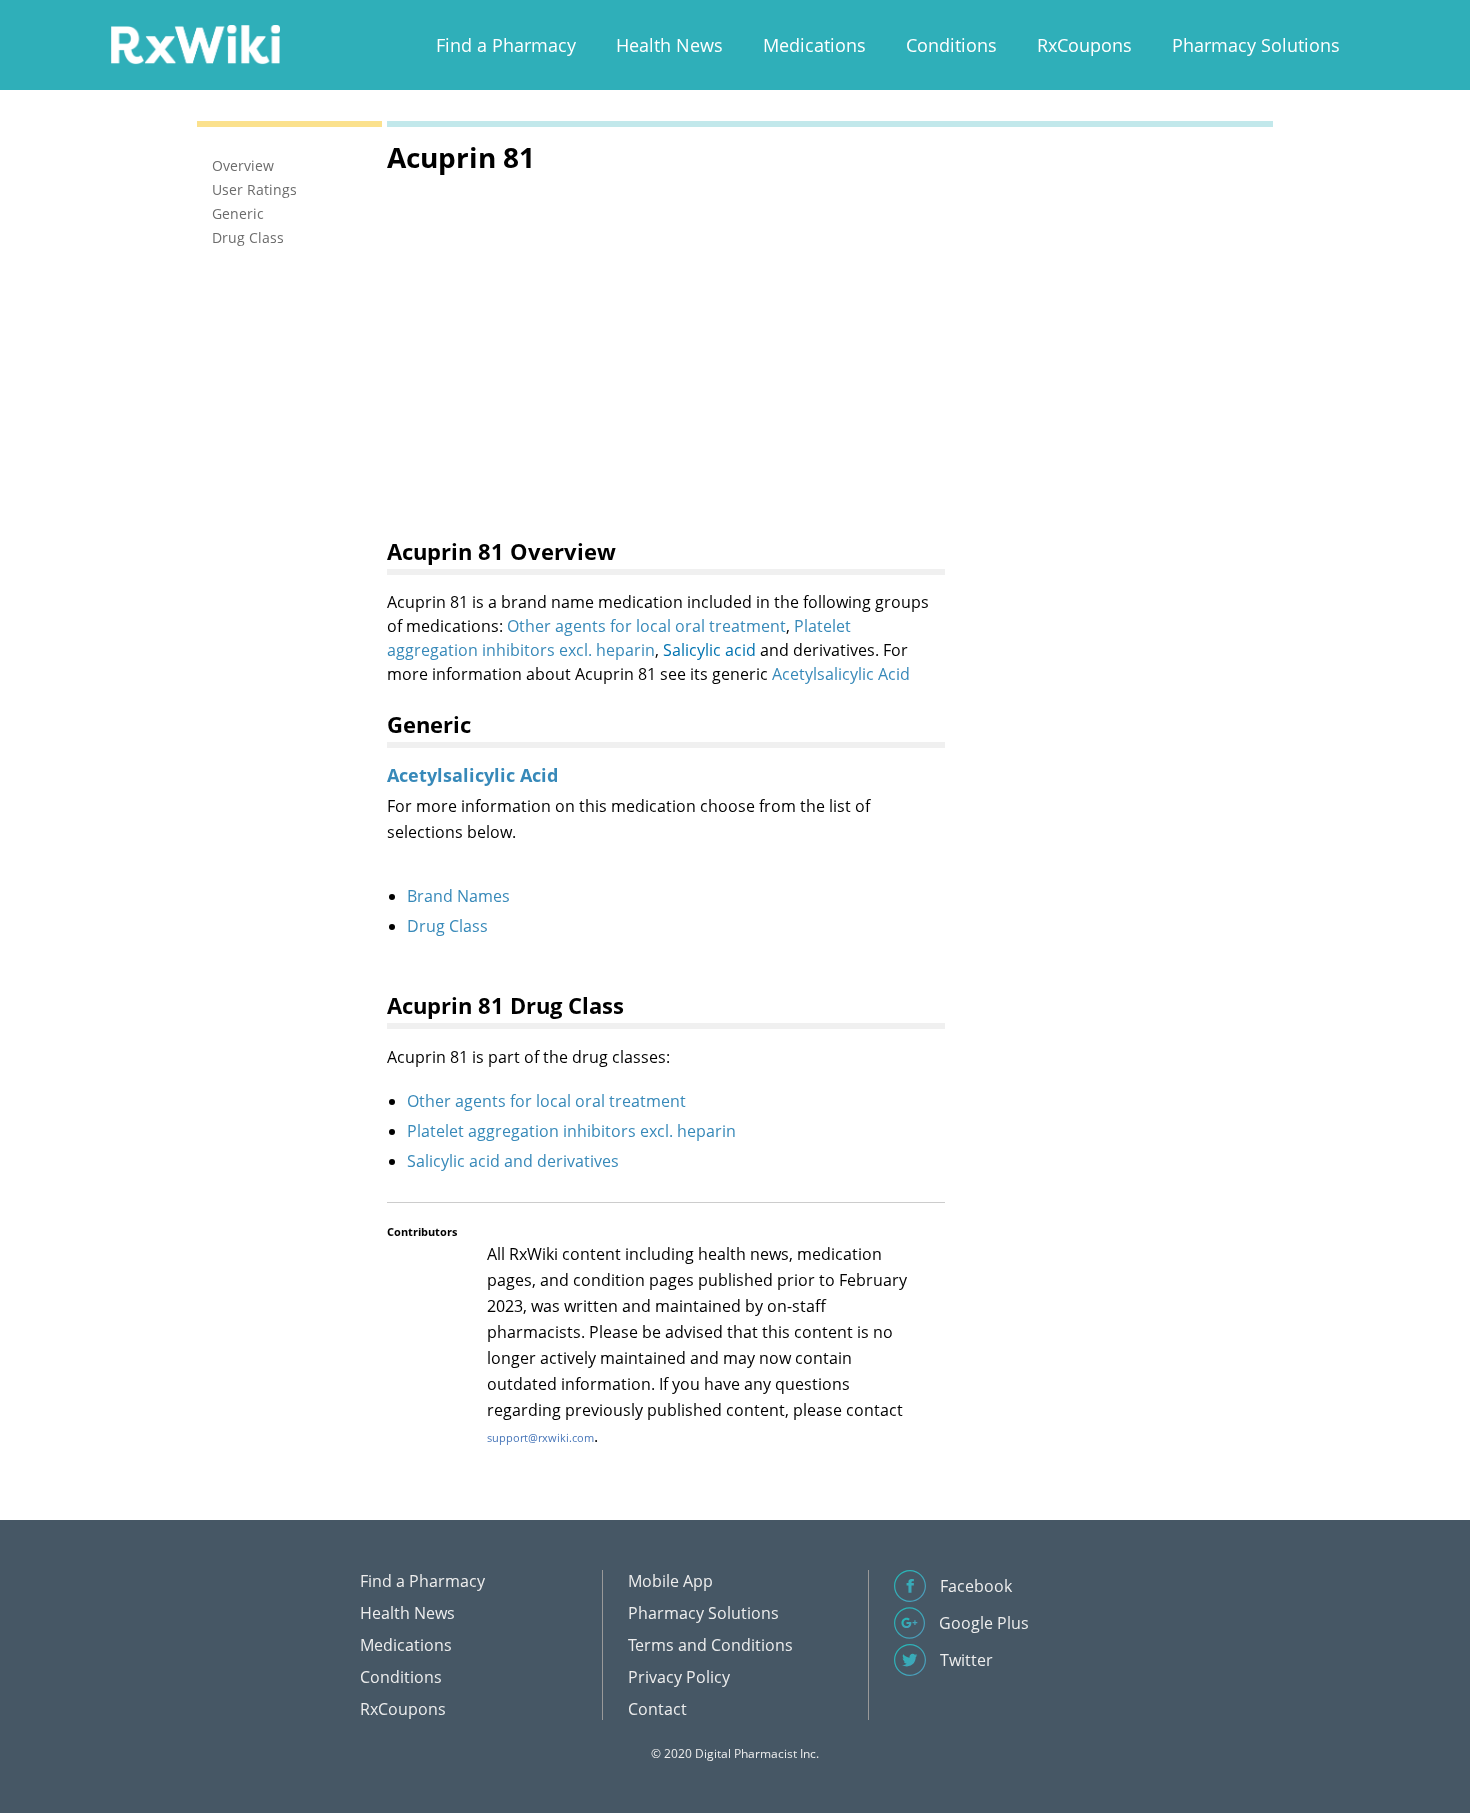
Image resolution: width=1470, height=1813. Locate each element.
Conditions (951, 45)
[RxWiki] (195, 43)
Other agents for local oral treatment (646, 626)
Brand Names (458, 896)
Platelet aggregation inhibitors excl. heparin (571, 1131)
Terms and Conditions (710, 1645)
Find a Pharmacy (506, 45)
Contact (657, 1709)
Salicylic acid (709, 650)
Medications (814, 45)
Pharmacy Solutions (1256, 45)
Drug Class (447, 926)
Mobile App (670, 1581)
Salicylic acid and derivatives (513, 1161)
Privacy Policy (679, 1677)
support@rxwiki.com (540, 1437)
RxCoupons (1084, 45)
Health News (669, 45)
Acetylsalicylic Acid (841, 674)
